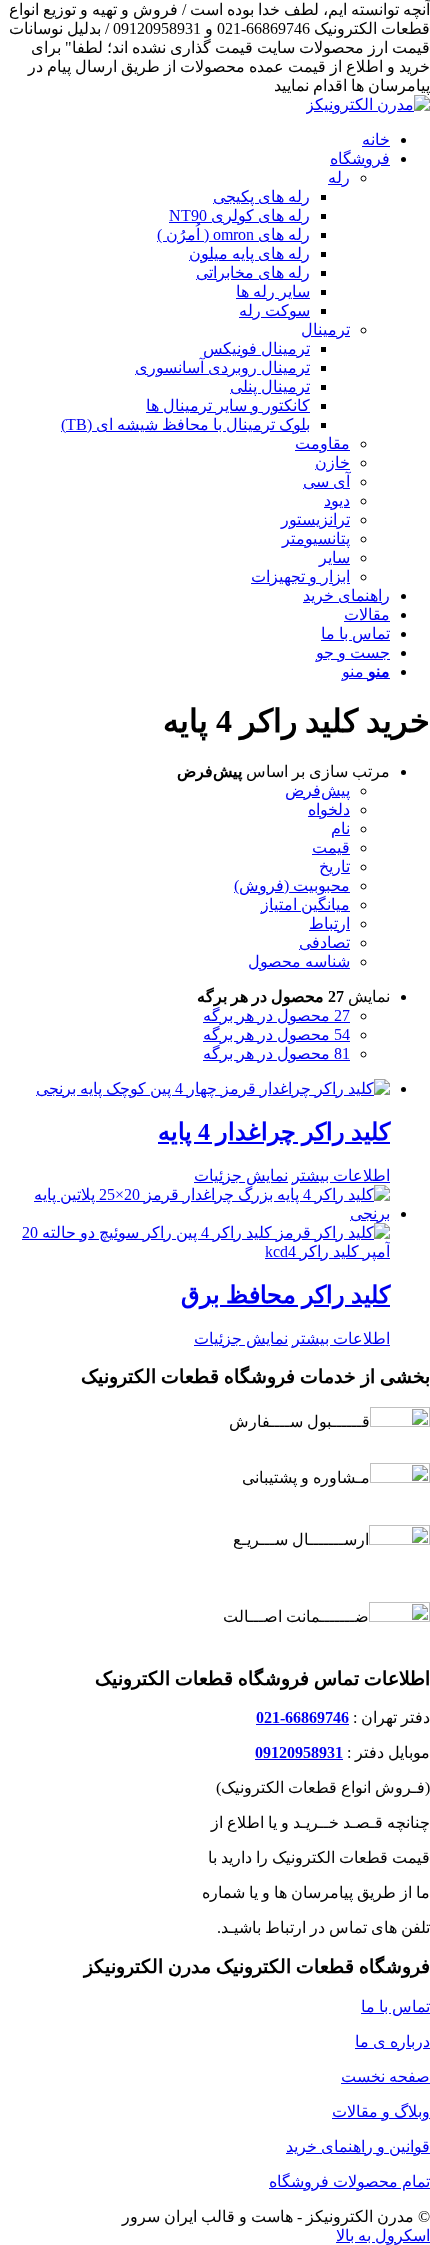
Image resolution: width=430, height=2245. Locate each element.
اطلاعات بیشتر (341, 1175)
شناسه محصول (299, 961)
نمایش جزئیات (241, 1175)
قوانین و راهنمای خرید (358, 2146)
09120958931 (299, 1752)
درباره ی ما (392, 2041)
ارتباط (329, 923)
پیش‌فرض (317, 790)
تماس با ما (395, 2006)
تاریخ (334, 866)
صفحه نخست (385, 2076)
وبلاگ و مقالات (381, 2111)
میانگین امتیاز (305, 904)
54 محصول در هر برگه (276, 1034)
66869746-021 (302, 1717)
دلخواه (329, 809)
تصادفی (324, 942)
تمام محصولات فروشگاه (349, 2181)
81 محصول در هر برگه (276, 1053)
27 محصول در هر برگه (276, 1015)
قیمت (331, 847)
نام (340, 828)
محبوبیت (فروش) (292, 885)
